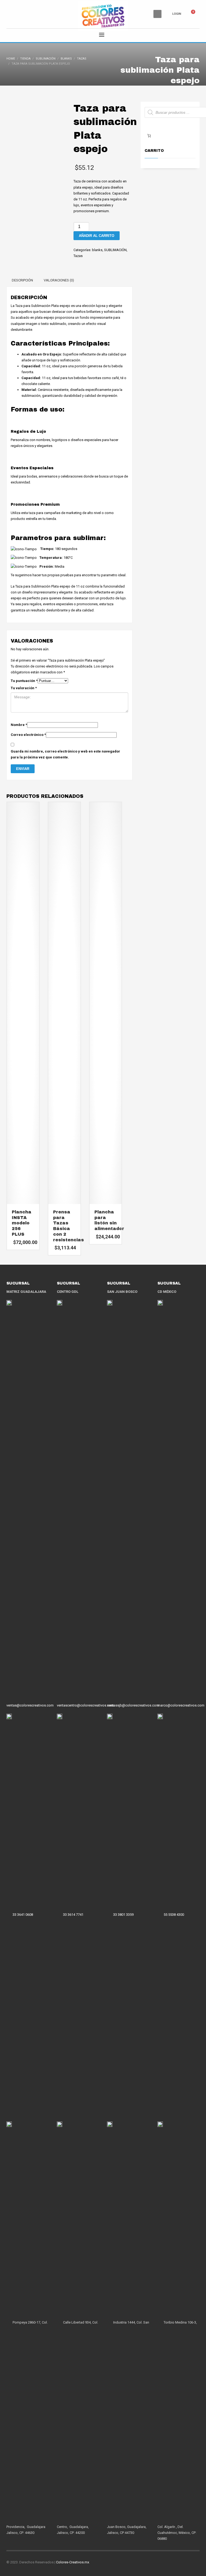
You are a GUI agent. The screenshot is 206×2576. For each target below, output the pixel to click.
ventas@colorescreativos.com (30, 1705)
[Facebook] (10, 14)
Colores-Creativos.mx (73, 2562)
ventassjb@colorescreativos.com (133, 1705)
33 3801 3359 (123, 1915)
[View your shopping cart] (196, 14)
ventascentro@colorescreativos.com (85, 1705)
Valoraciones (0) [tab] (59, 280)
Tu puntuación (24, 681)
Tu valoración (24, 688)
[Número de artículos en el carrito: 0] (149, 136)
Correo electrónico (28, 735)
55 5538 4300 (174, 1915)
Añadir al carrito (97, 236)
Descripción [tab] (22, 280)
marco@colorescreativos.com (181, 1705)
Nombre (19, 725)
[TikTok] (27, 14)
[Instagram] (19, 14)
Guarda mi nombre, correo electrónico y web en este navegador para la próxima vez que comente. (65, 754)
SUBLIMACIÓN (115, 250)
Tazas (78, 256)
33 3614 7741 (73, 1915)
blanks (97, 250)
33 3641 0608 (23, 1915)
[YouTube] (35, 14)
